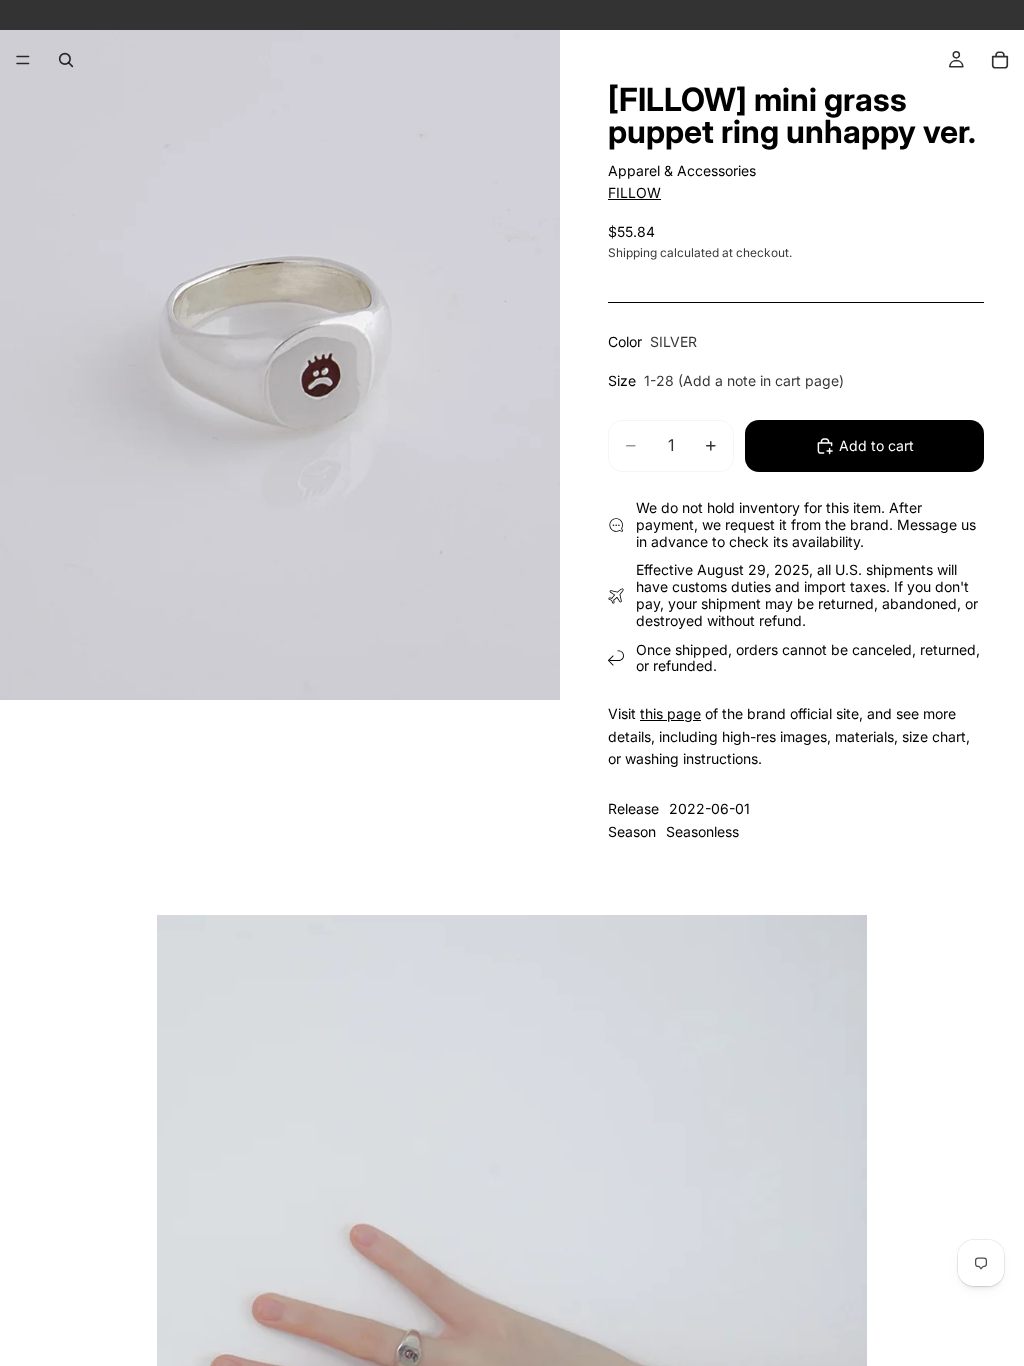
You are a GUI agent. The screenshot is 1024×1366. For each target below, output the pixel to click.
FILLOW (634, 192)
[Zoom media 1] (280, 350)
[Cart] (1000, 60)
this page (670, 713)
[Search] (66, 60)
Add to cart (876, 445)
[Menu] (23, 60)
